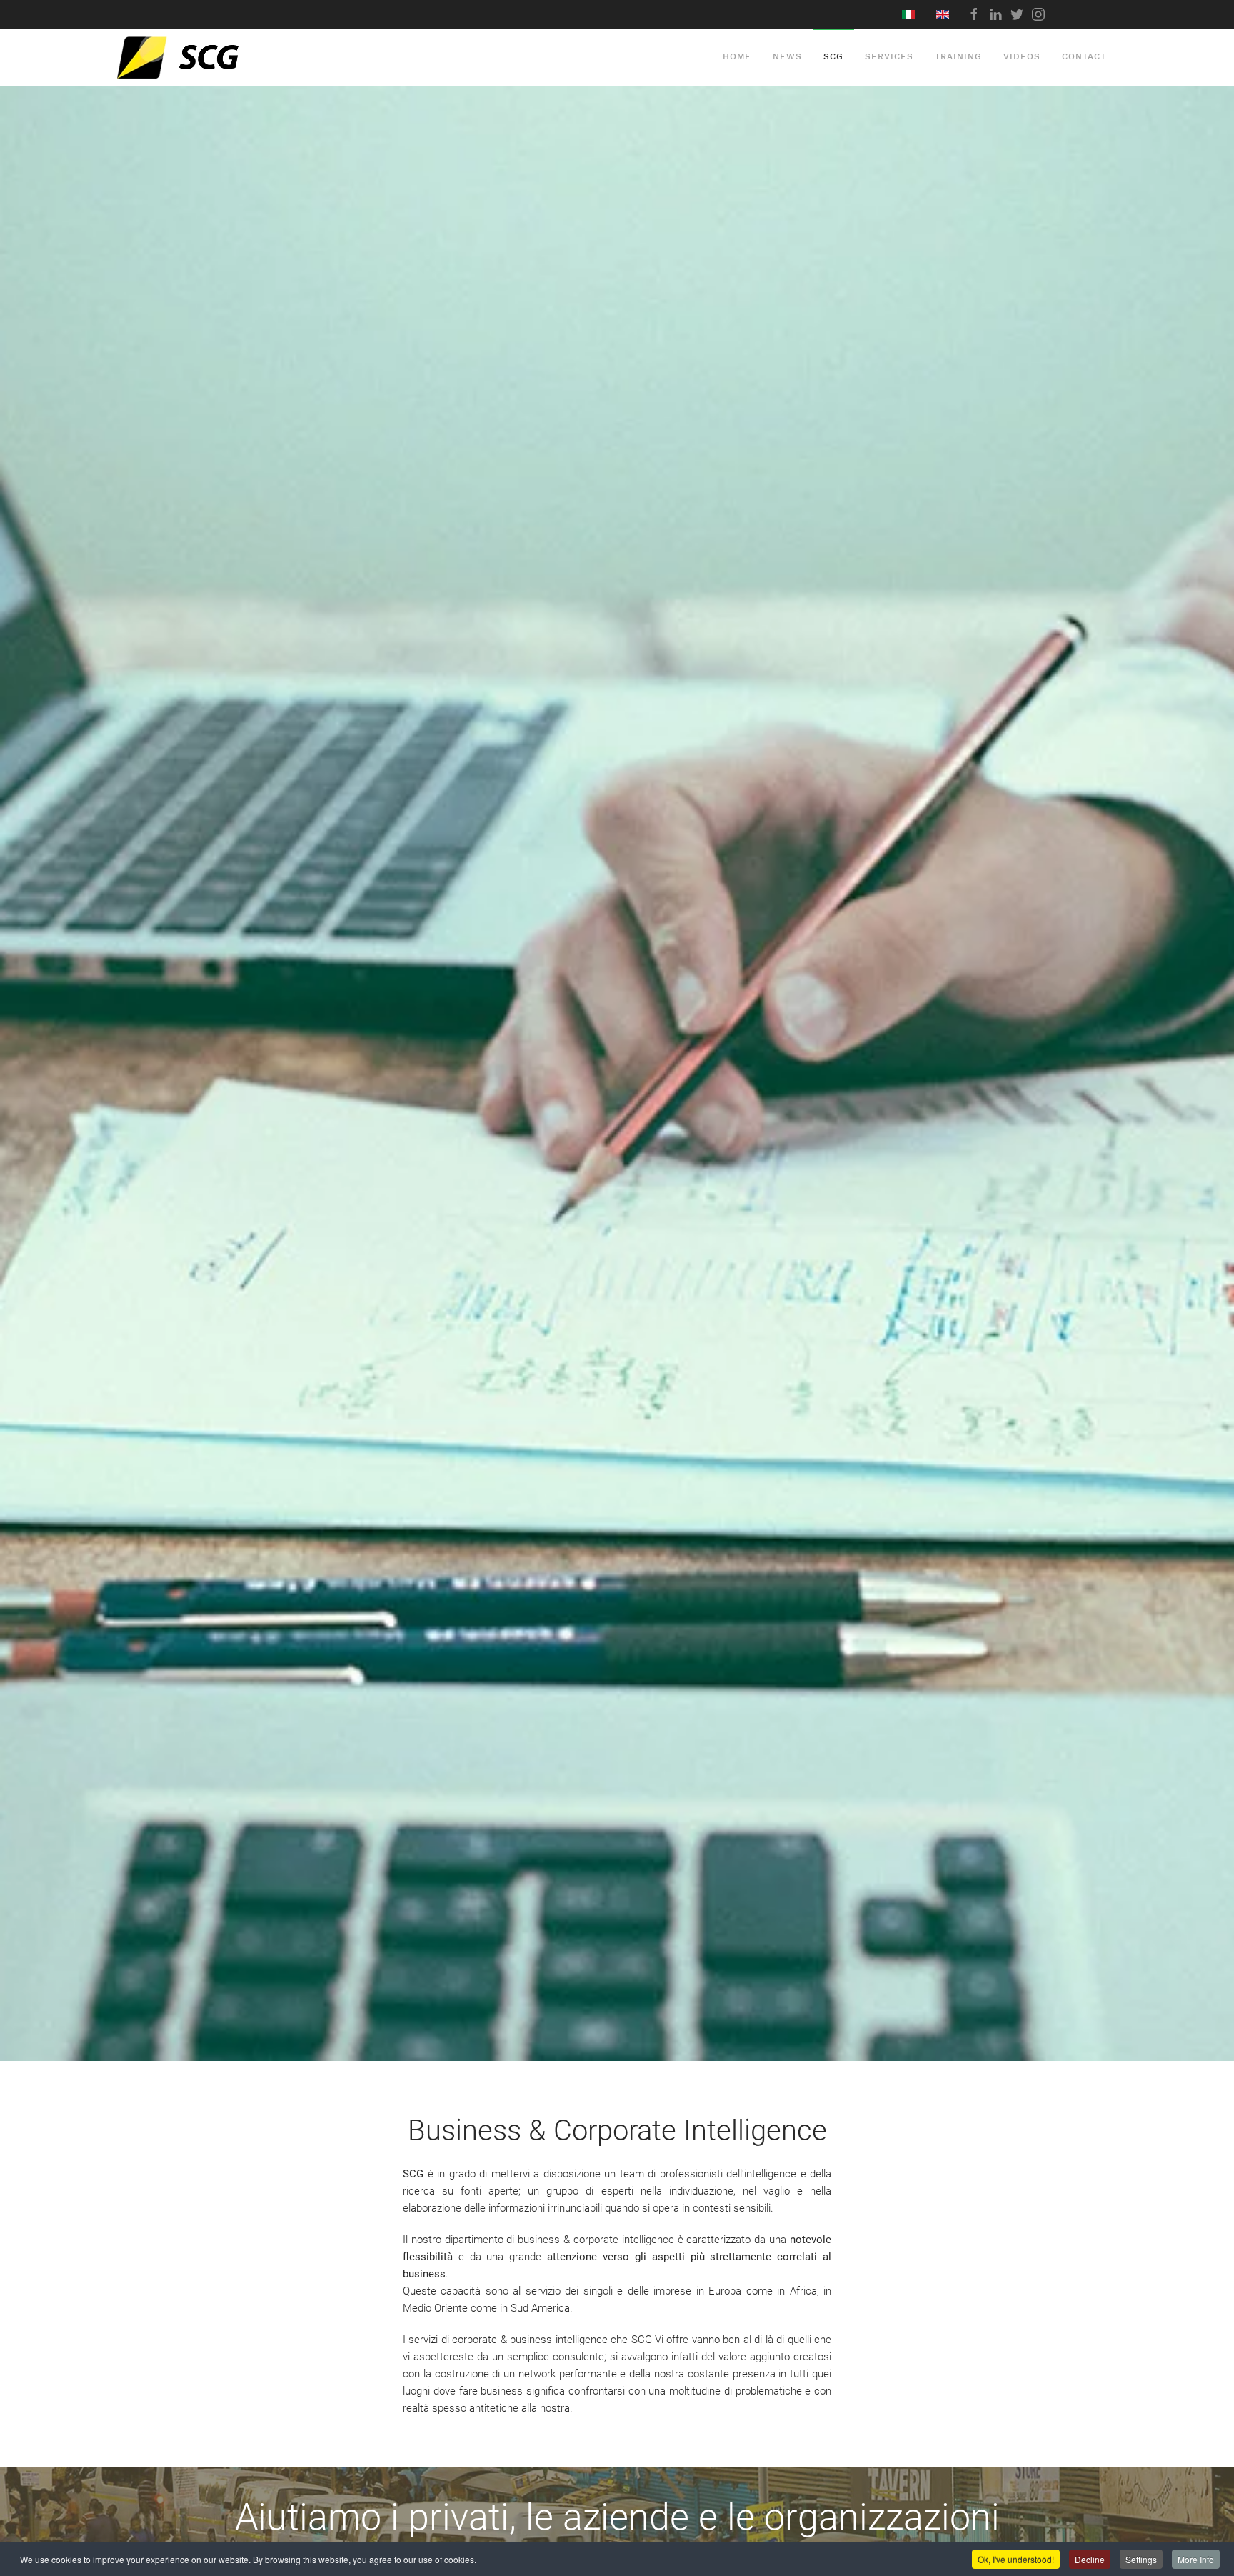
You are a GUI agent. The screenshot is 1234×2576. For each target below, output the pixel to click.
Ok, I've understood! (1016, 2559)
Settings (1141, 2559)
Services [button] (889, 56)
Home (737, 56)
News (787, 56)
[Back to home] (211, 57)
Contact (1084, 56)
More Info (1196, 2559)
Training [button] (958, 56)
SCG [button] (833, 56)
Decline (1090, 2559)
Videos (1022, 56)
